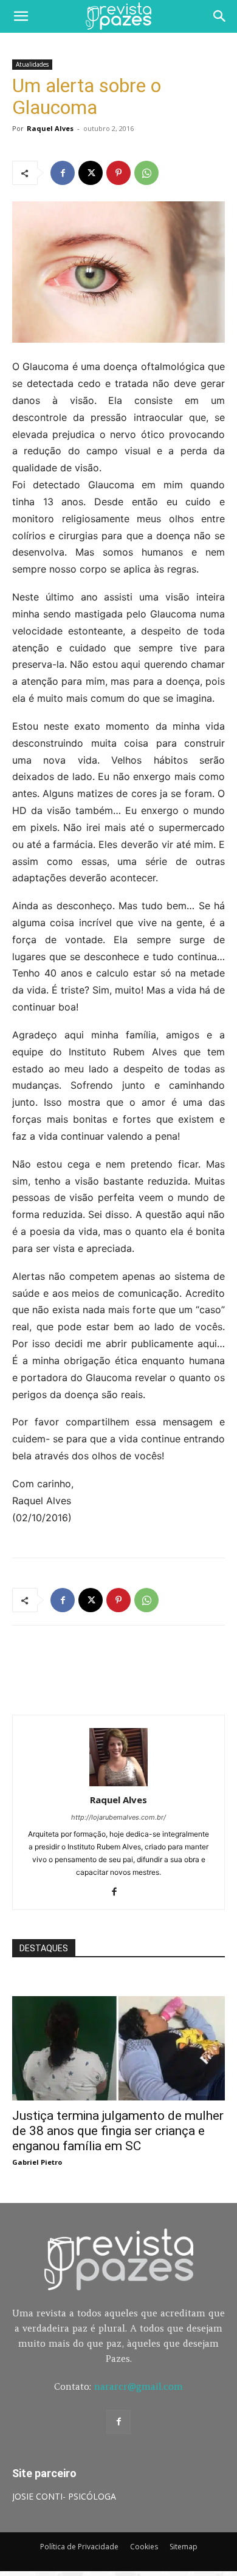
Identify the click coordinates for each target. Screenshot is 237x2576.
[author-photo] (118, 1783)
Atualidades (32, 64)
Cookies (144, 2547)
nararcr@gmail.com (139, 2386)
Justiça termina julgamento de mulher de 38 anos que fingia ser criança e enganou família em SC (118, 2131)
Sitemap (184, 2547)
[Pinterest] (118, 173)
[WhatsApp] (146, 173)
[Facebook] (63, 173)
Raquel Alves (50, 128)
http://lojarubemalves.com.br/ (118, 1817)
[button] (21, 16)
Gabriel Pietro (37, 2162)
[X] (91, 173)
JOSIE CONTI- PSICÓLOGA (64, 2496)
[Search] (220, 16)
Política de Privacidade (79, 2547)
